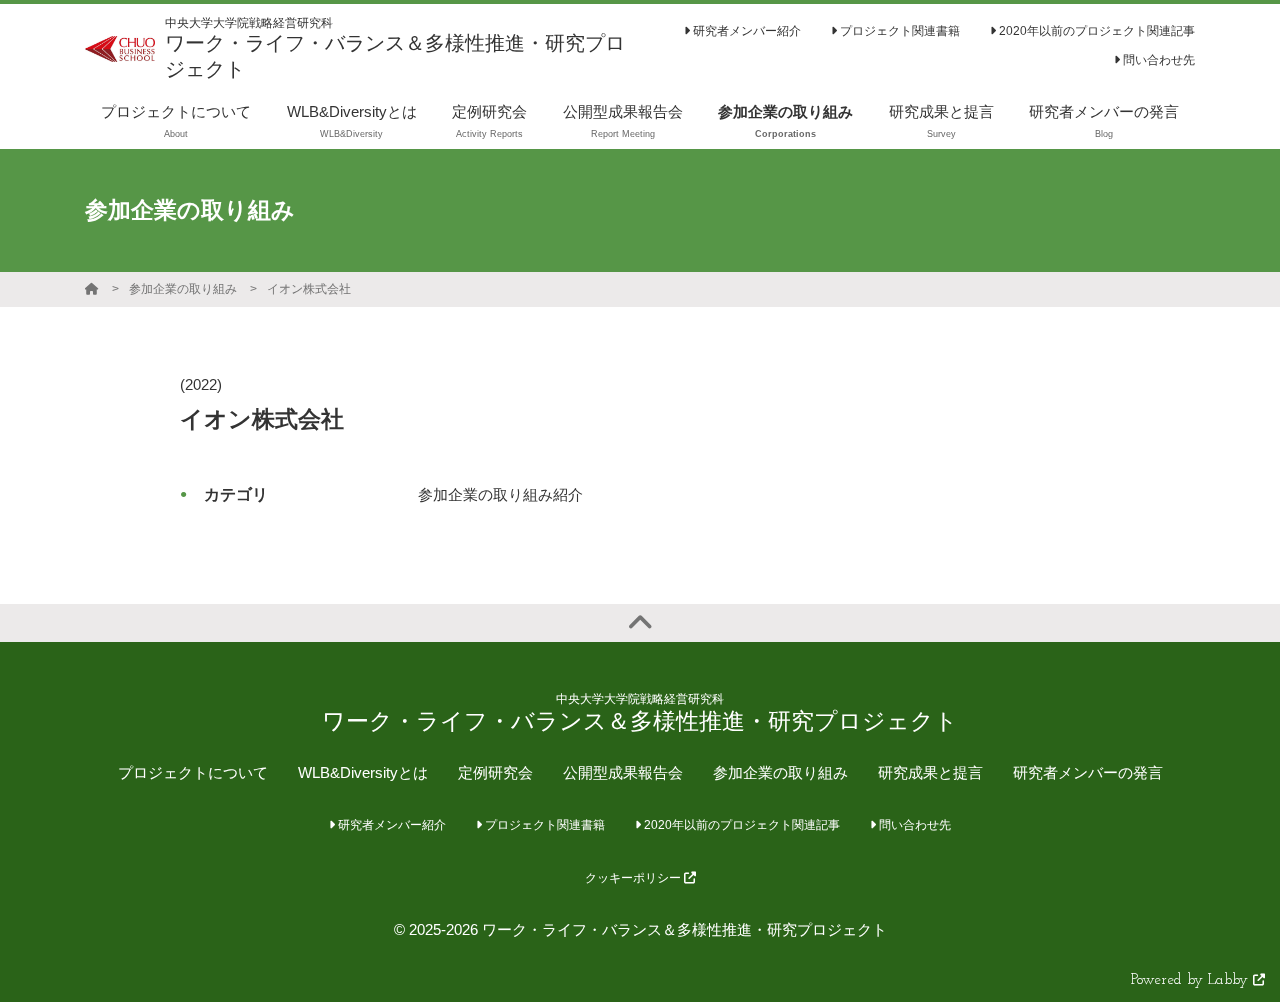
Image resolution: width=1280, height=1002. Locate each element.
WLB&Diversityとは (363, 772)
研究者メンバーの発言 (1088, 772)
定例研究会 (495, 772)
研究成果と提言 (930, 772)
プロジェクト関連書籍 (898, 31)
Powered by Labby (1192, 980)
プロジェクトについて (193, 772)
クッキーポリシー (634, 878)
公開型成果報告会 (623, 772)
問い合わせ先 (1157, 60)
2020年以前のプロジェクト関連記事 (1095, 31)
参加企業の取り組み (183, 289)
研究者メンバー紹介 (745, 31)
